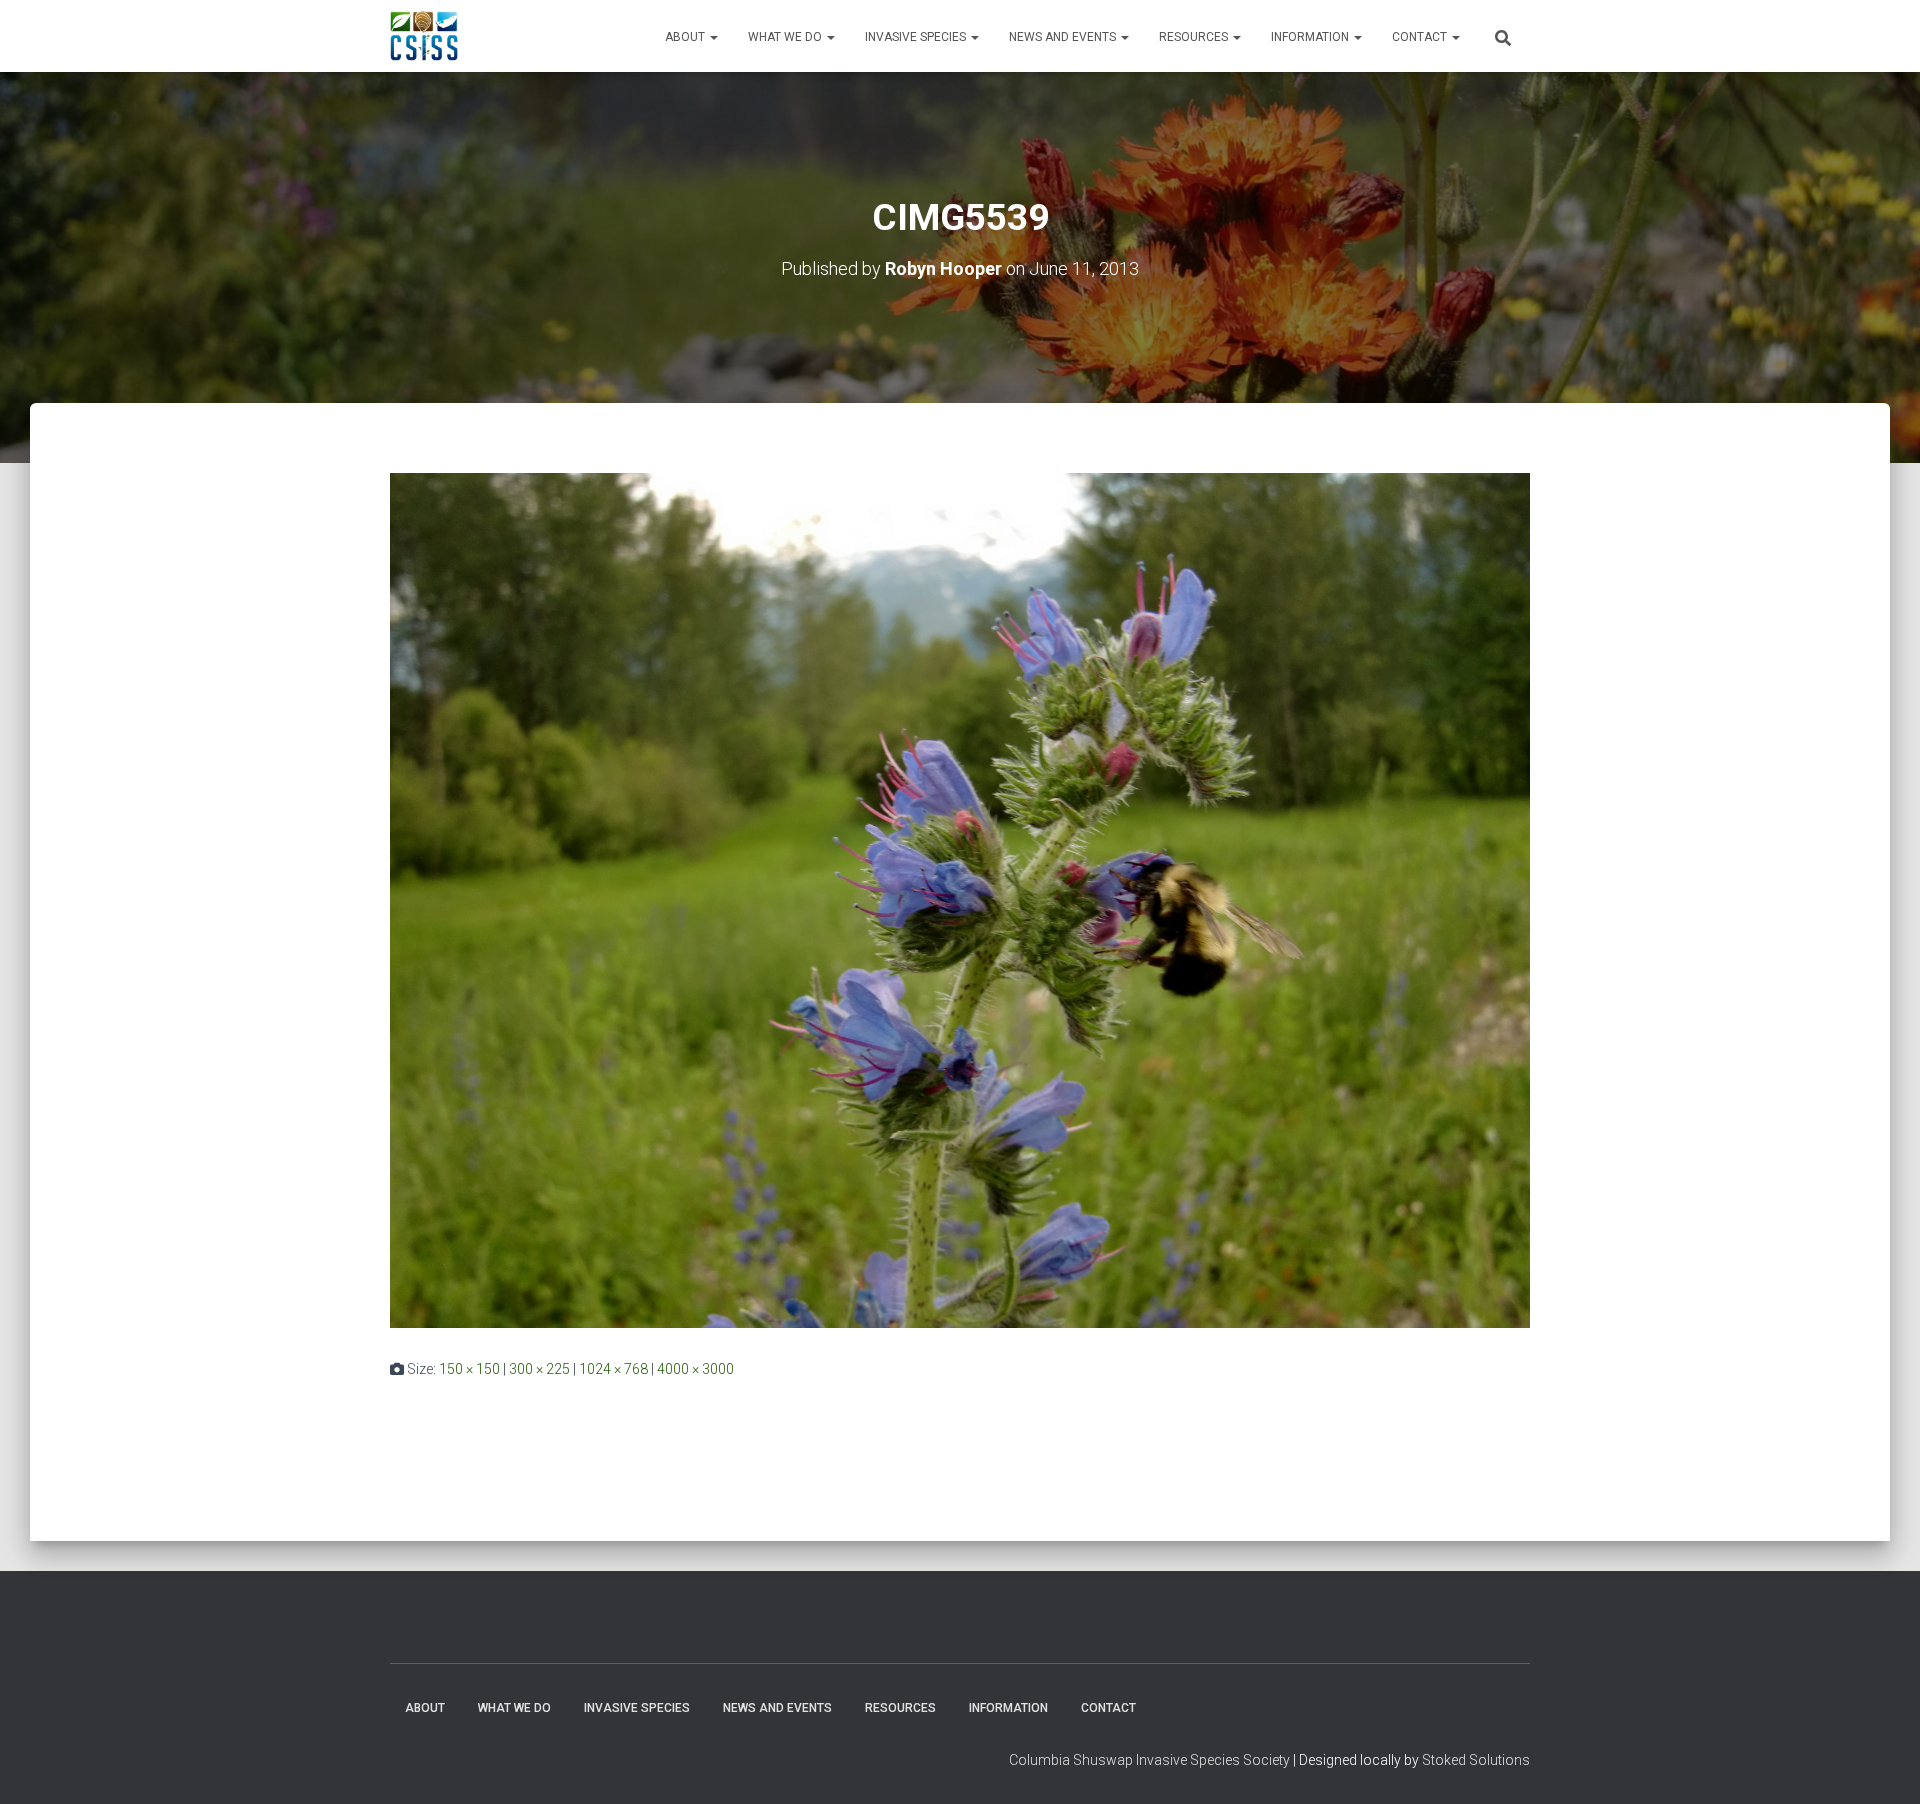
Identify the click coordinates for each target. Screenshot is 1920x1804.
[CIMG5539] (960, 899)
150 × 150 (469, 1369)
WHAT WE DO (786, 37)
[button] (713, 37)
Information (1311, 37)
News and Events (1064, 37)
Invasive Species (917, 37)
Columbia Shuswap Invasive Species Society (1149, 1760)
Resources (1195, 37)
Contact (1421, 37)
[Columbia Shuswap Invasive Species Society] (424, 36)
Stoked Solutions (1476, 1760)
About (686, 37)
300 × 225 (539, 1369)
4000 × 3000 (695, 1369)
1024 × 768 (613, 1369)
